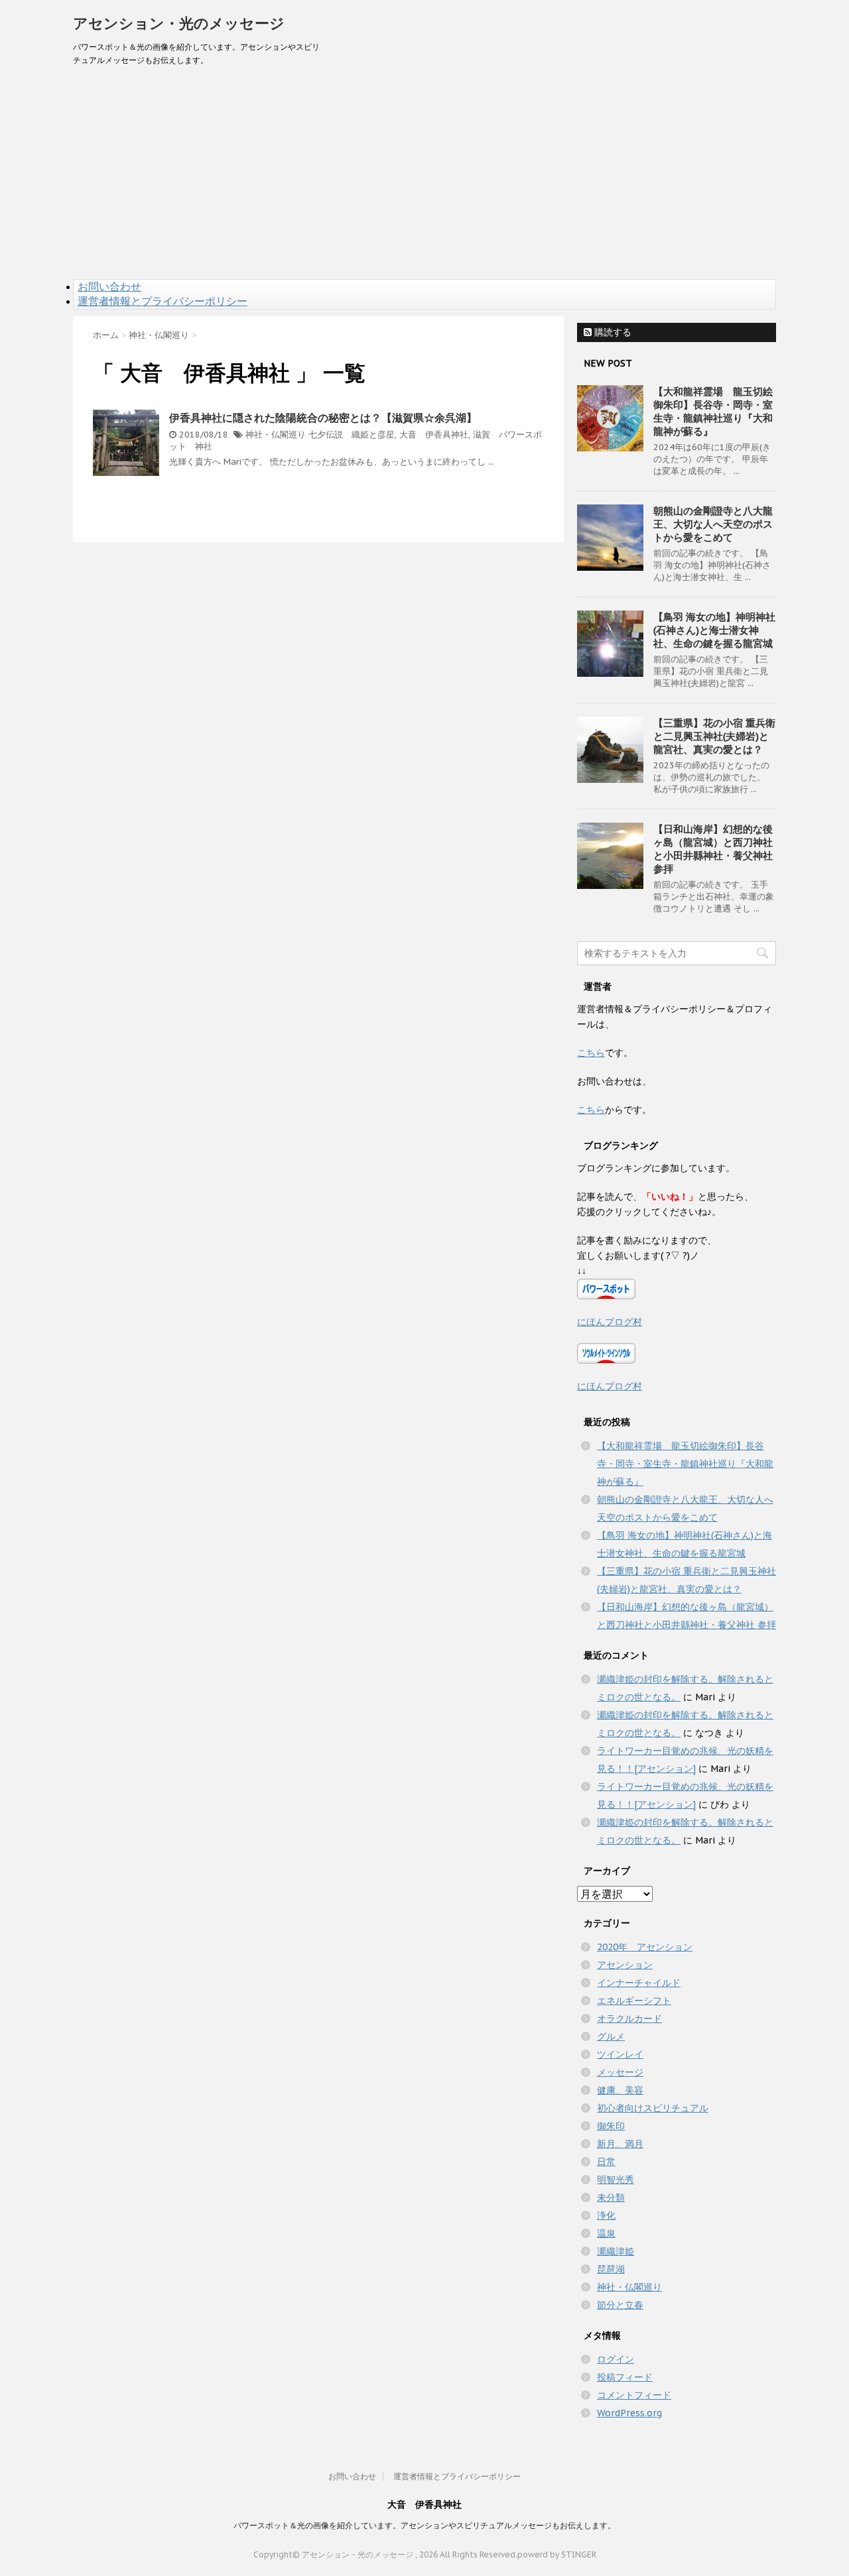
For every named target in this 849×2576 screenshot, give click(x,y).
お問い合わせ (109, 286)
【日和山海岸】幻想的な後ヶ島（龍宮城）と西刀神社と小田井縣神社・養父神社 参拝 (713, 849)
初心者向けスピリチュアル (653, 2108)
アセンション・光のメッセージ (179, 23)
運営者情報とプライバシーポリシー (163, 301)
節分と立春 (620, 2305)
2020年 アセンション (645, 1947)
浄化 (606, 2215)
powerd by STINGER (557, 2554)
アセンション (625, 1965)
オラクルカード (629, 2019)
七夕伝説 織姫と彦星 (352, 435)
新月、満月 (620, 2144)
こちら (591, 1053)
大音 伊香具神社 (434, 435)
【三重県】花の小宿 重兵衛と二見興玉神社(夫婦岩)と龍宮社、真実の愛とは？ (714, 736)
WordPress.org (629, 2413)
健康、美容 (620, 2090)
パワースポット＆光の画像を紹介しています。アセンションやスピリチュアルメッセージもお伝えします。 (424, 2525)
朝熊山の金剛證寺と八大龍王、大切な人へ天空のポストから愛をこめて (713, 524)
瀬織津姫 (616, 2251)
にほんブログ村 (610, 1322)
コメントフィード (634, 2395)
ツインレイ (620, 2054)
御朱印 (611, 2126)
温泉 (606, 2233)
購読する (612, 332)
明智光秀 (616, 2180)
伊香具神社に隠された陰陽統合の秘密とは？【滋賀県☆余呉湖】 (323, 418)
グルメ (611, 2036)
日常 (606, 2162)
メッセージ (620, 2072)
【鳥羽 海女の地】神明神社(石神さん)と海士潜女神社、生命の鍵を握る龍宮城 (714, 630)
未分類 (611, 2197)
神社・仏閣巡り (276, 435)
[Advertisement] (424, 180)
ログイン (616, 2359)
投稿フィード (625, 2377)
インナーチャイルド (639, 1983)
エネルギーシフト (634, 2001)
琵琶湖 (611, 2269)
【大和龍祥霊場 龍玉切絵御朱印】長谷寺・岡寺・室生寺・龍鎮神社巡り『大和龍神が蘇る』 (713, 411)
